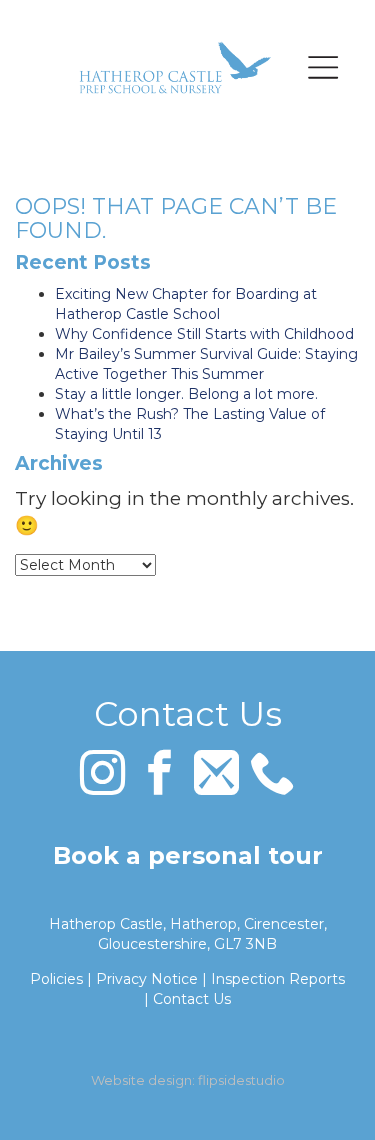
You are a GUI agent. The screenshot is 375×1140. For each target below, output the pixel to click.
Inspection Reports (278, 979)
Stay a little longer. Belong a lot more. (186, 394)
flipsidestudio (241, 1080)
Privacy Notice (147, 979)
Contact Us (192, 999)
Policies (56, 979)
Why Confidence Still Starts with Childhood (204, 334)
